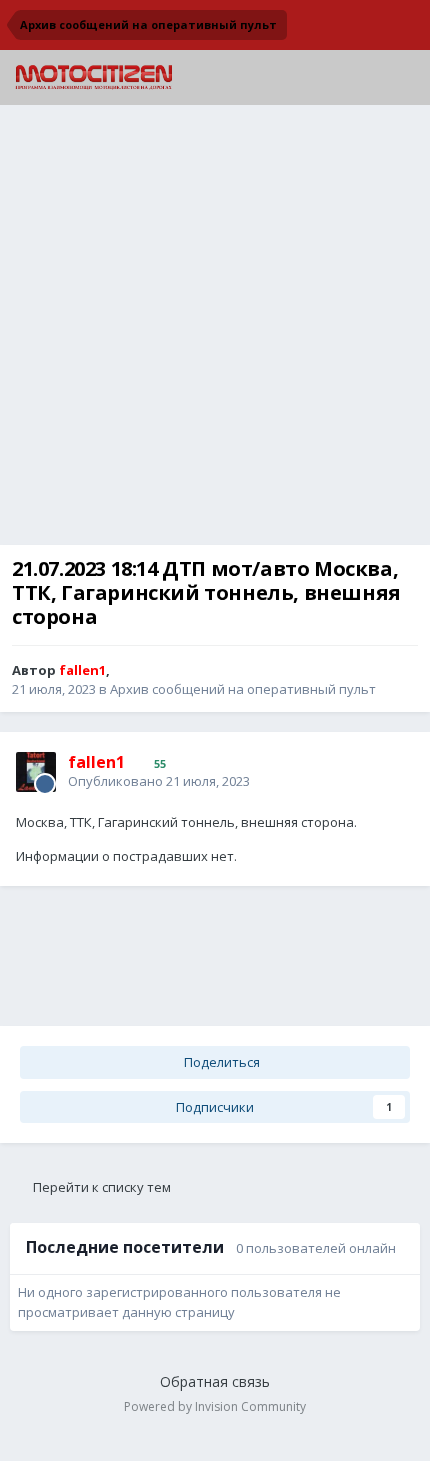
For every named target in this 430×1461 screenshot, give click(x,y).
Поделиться (220, 1062)
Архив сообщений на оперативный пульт (243, 689)
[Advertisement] (215, 330)
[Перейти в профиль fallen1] (36, 772)
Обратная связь (215, 1381)
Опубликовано (159, 781)
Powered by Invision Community (215, 1406)
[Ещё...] (394, 770)
